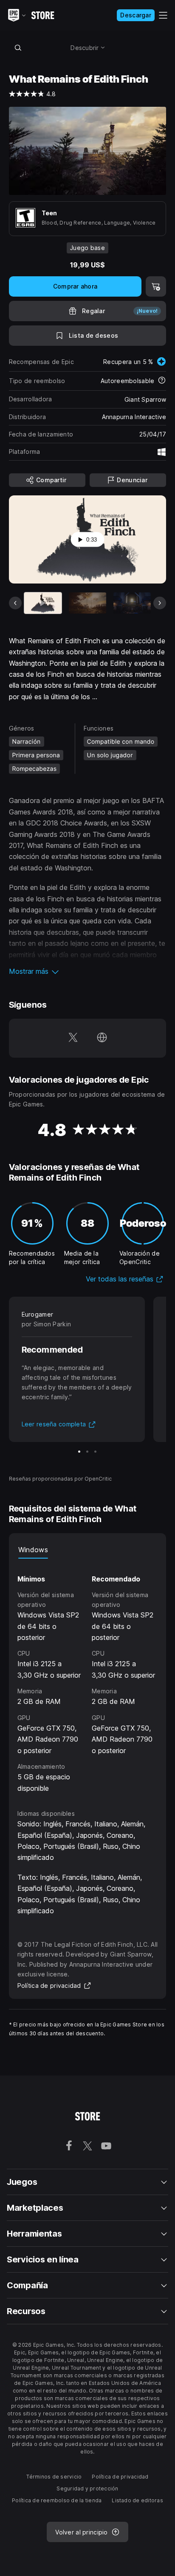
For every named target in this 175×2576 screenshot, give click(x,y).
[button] (88, 971)
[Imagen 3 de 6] (132, 603)
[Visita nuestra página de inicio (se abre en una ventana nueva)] (102, 1038)
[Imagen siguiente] (160, 603)
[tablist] (88, 1550)
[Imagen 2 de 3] (87, 1452)
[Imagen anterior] (15, 603)
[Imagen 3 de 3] (95, 1452)
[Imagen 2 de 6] (87, 603)
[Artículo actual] (43, 603)
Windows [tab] (33, 1550)
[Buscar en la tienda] (18, 47)
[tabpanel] (88, 1676)
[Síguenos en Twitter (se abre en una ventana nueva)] (73, 1038)
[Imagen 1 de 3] (79, 1452)
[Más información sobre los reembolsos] (162, 381)
